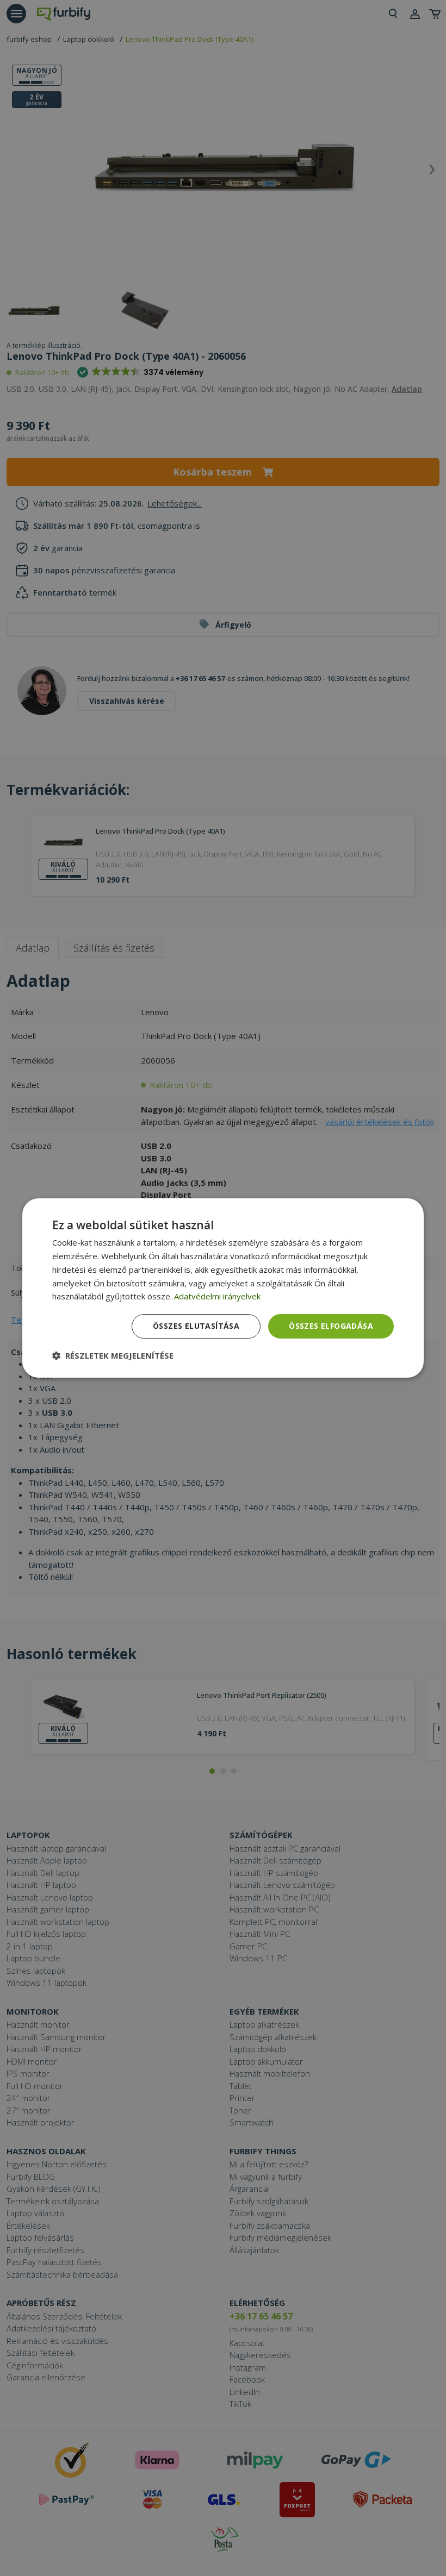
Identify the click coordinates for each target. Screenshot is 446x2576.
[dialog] (223, 1288)
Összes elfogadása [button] (331, 1326)
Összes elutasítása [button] (196, 1326)
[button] (113, 1355)
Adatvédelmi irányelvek (217, 1296)
